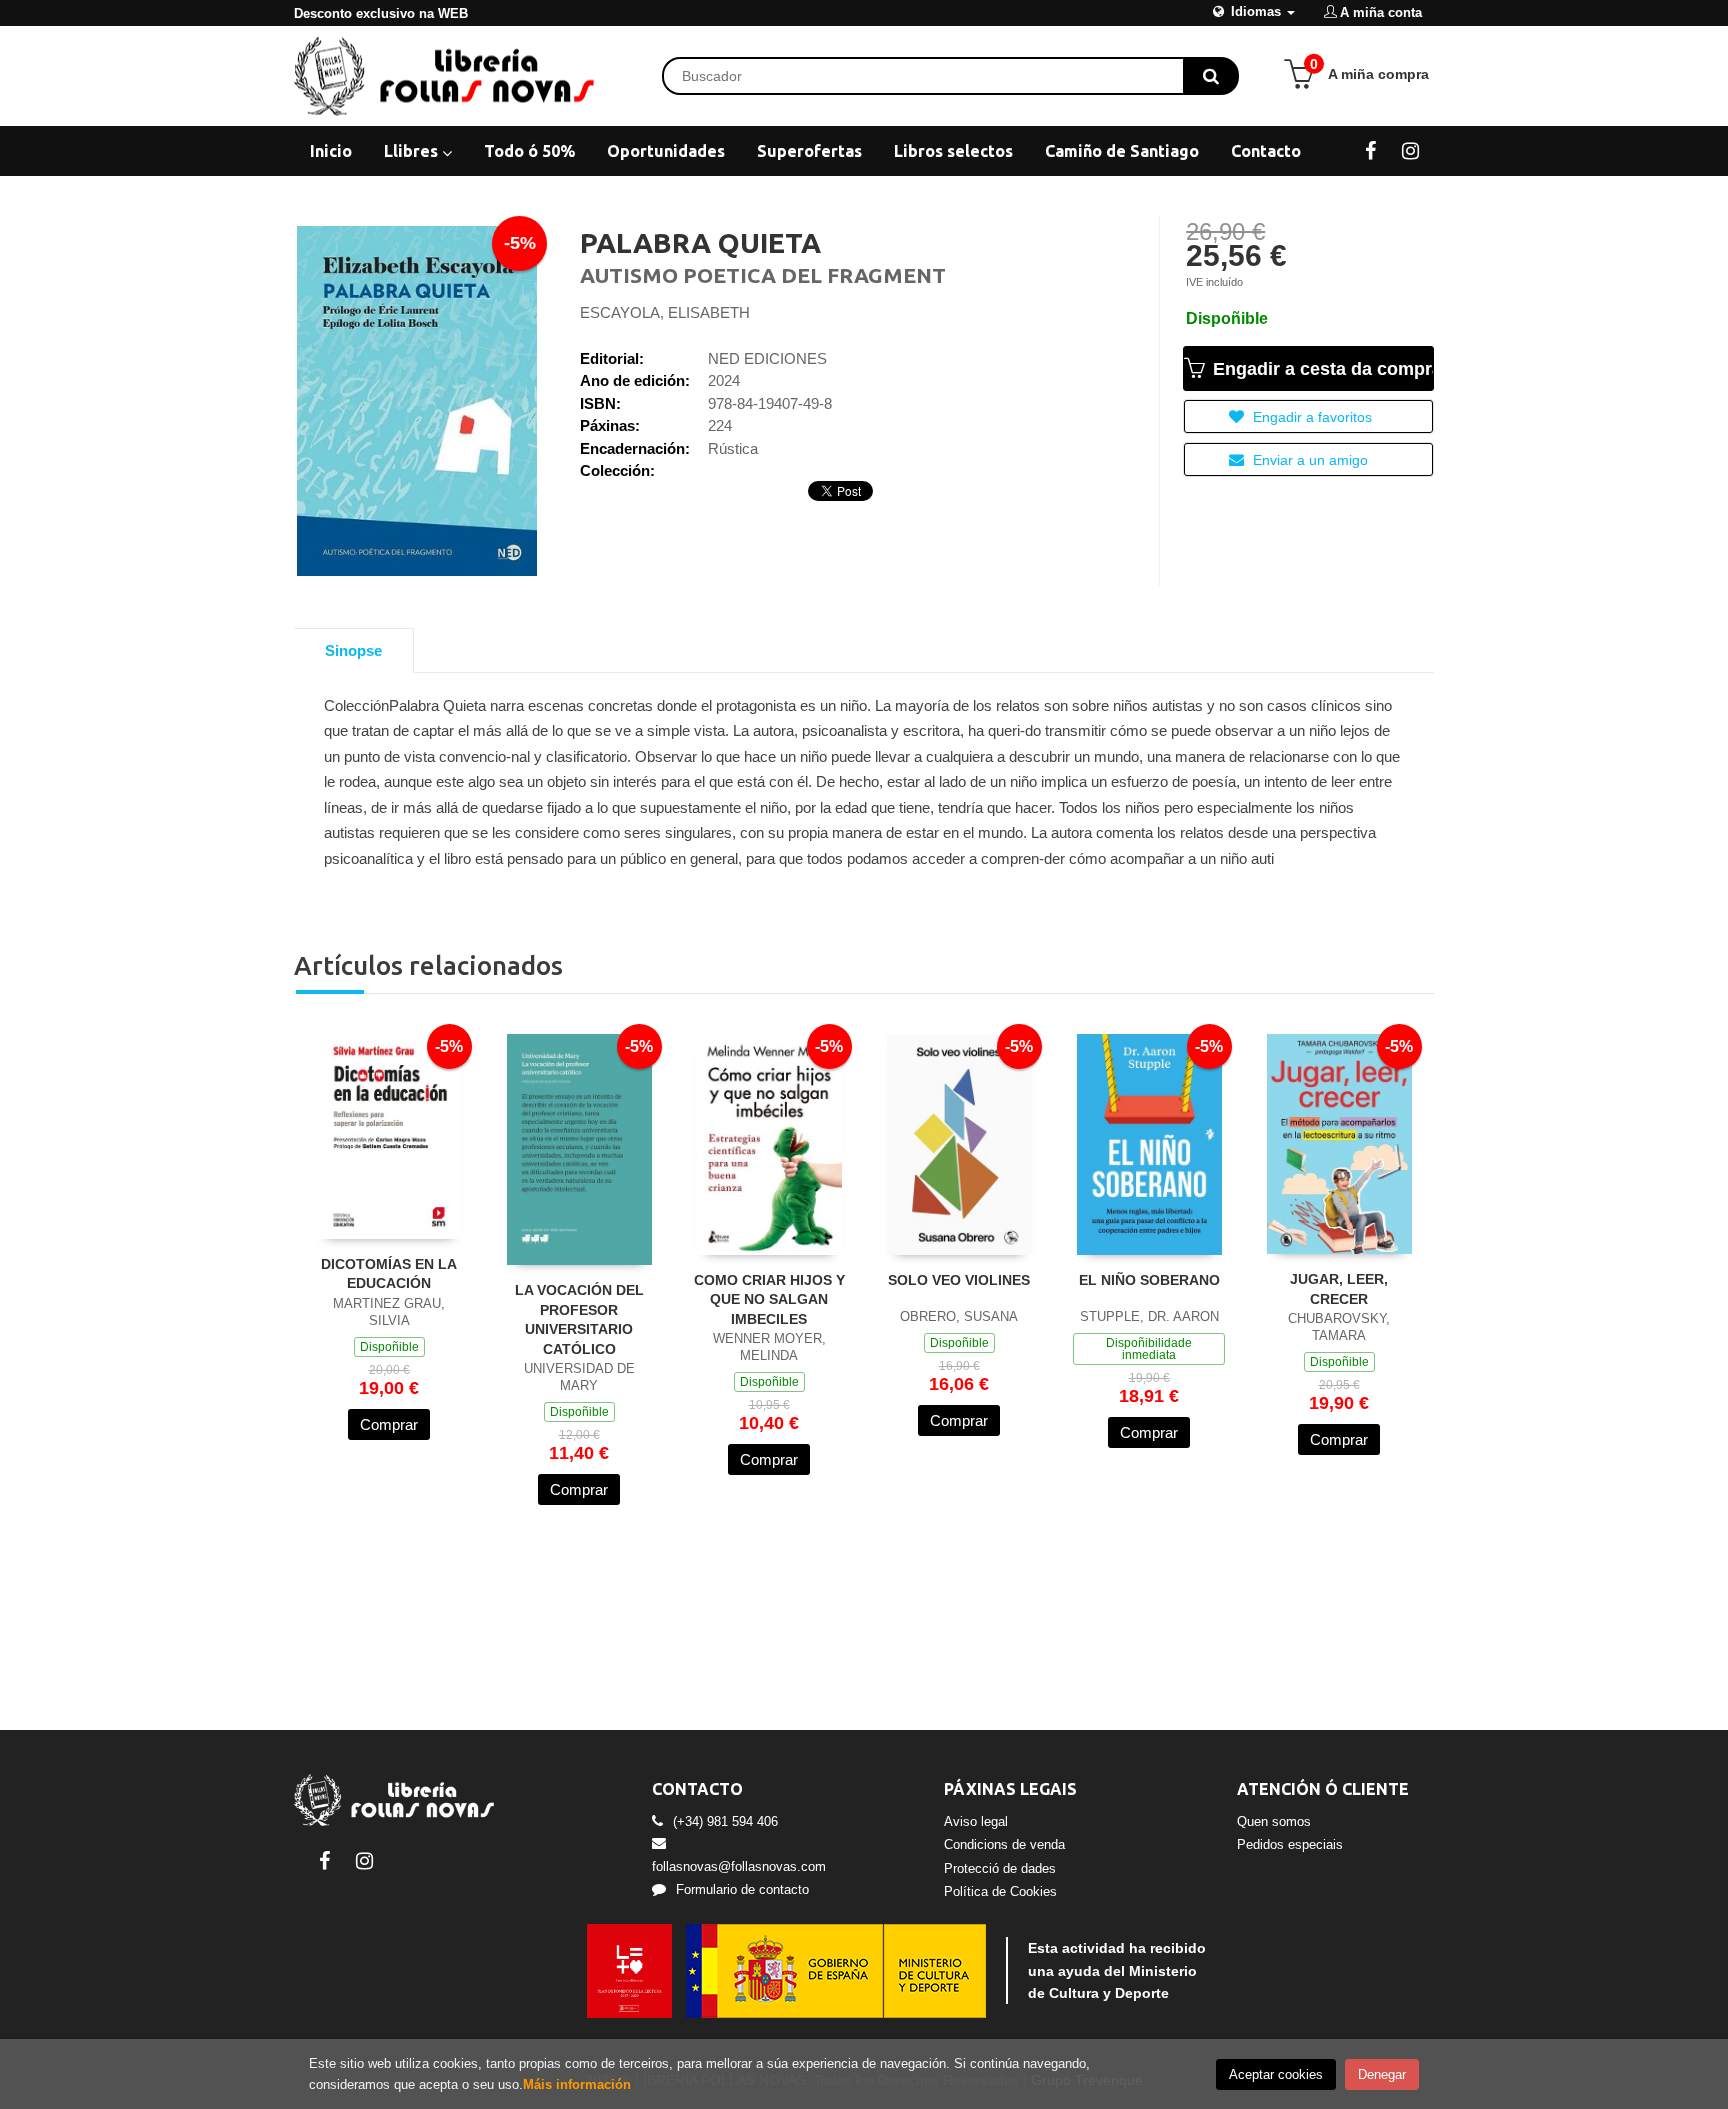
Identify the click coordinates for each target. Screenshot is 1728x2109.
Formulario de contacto (742, 1889)
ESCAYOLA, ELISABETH (665, 312)
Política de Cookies (1000, 1891)
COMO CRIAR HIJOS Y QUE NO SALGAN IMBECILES (769, 1299)
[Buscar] (1211, 76)
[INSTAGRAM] (1410, 150)
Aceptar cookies (1276, 2074)
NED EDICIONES (767, 358)
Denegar (1382, 2074)
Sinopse (353, 650)
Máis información (577, 2084)
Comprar (389, 1424)
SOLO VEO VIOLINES (959, 1280)
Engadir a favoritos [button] (1310, 417)
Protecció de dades (1000, 1868)
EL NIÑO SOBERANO (1149, 1280)
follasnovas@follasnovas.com (739, 1866)
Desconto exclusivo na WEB (381, 13)
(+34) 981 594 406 (725, 1821)
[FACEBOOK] (1370, 150)
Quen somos (1274, 1821)
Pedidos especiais (1290, 1844)
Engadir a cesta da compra (1321, 369)
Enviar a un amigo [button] (1308, 460)
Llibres (413, 151)
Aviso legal (976, 1821)
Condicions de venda (1004, 1844)
